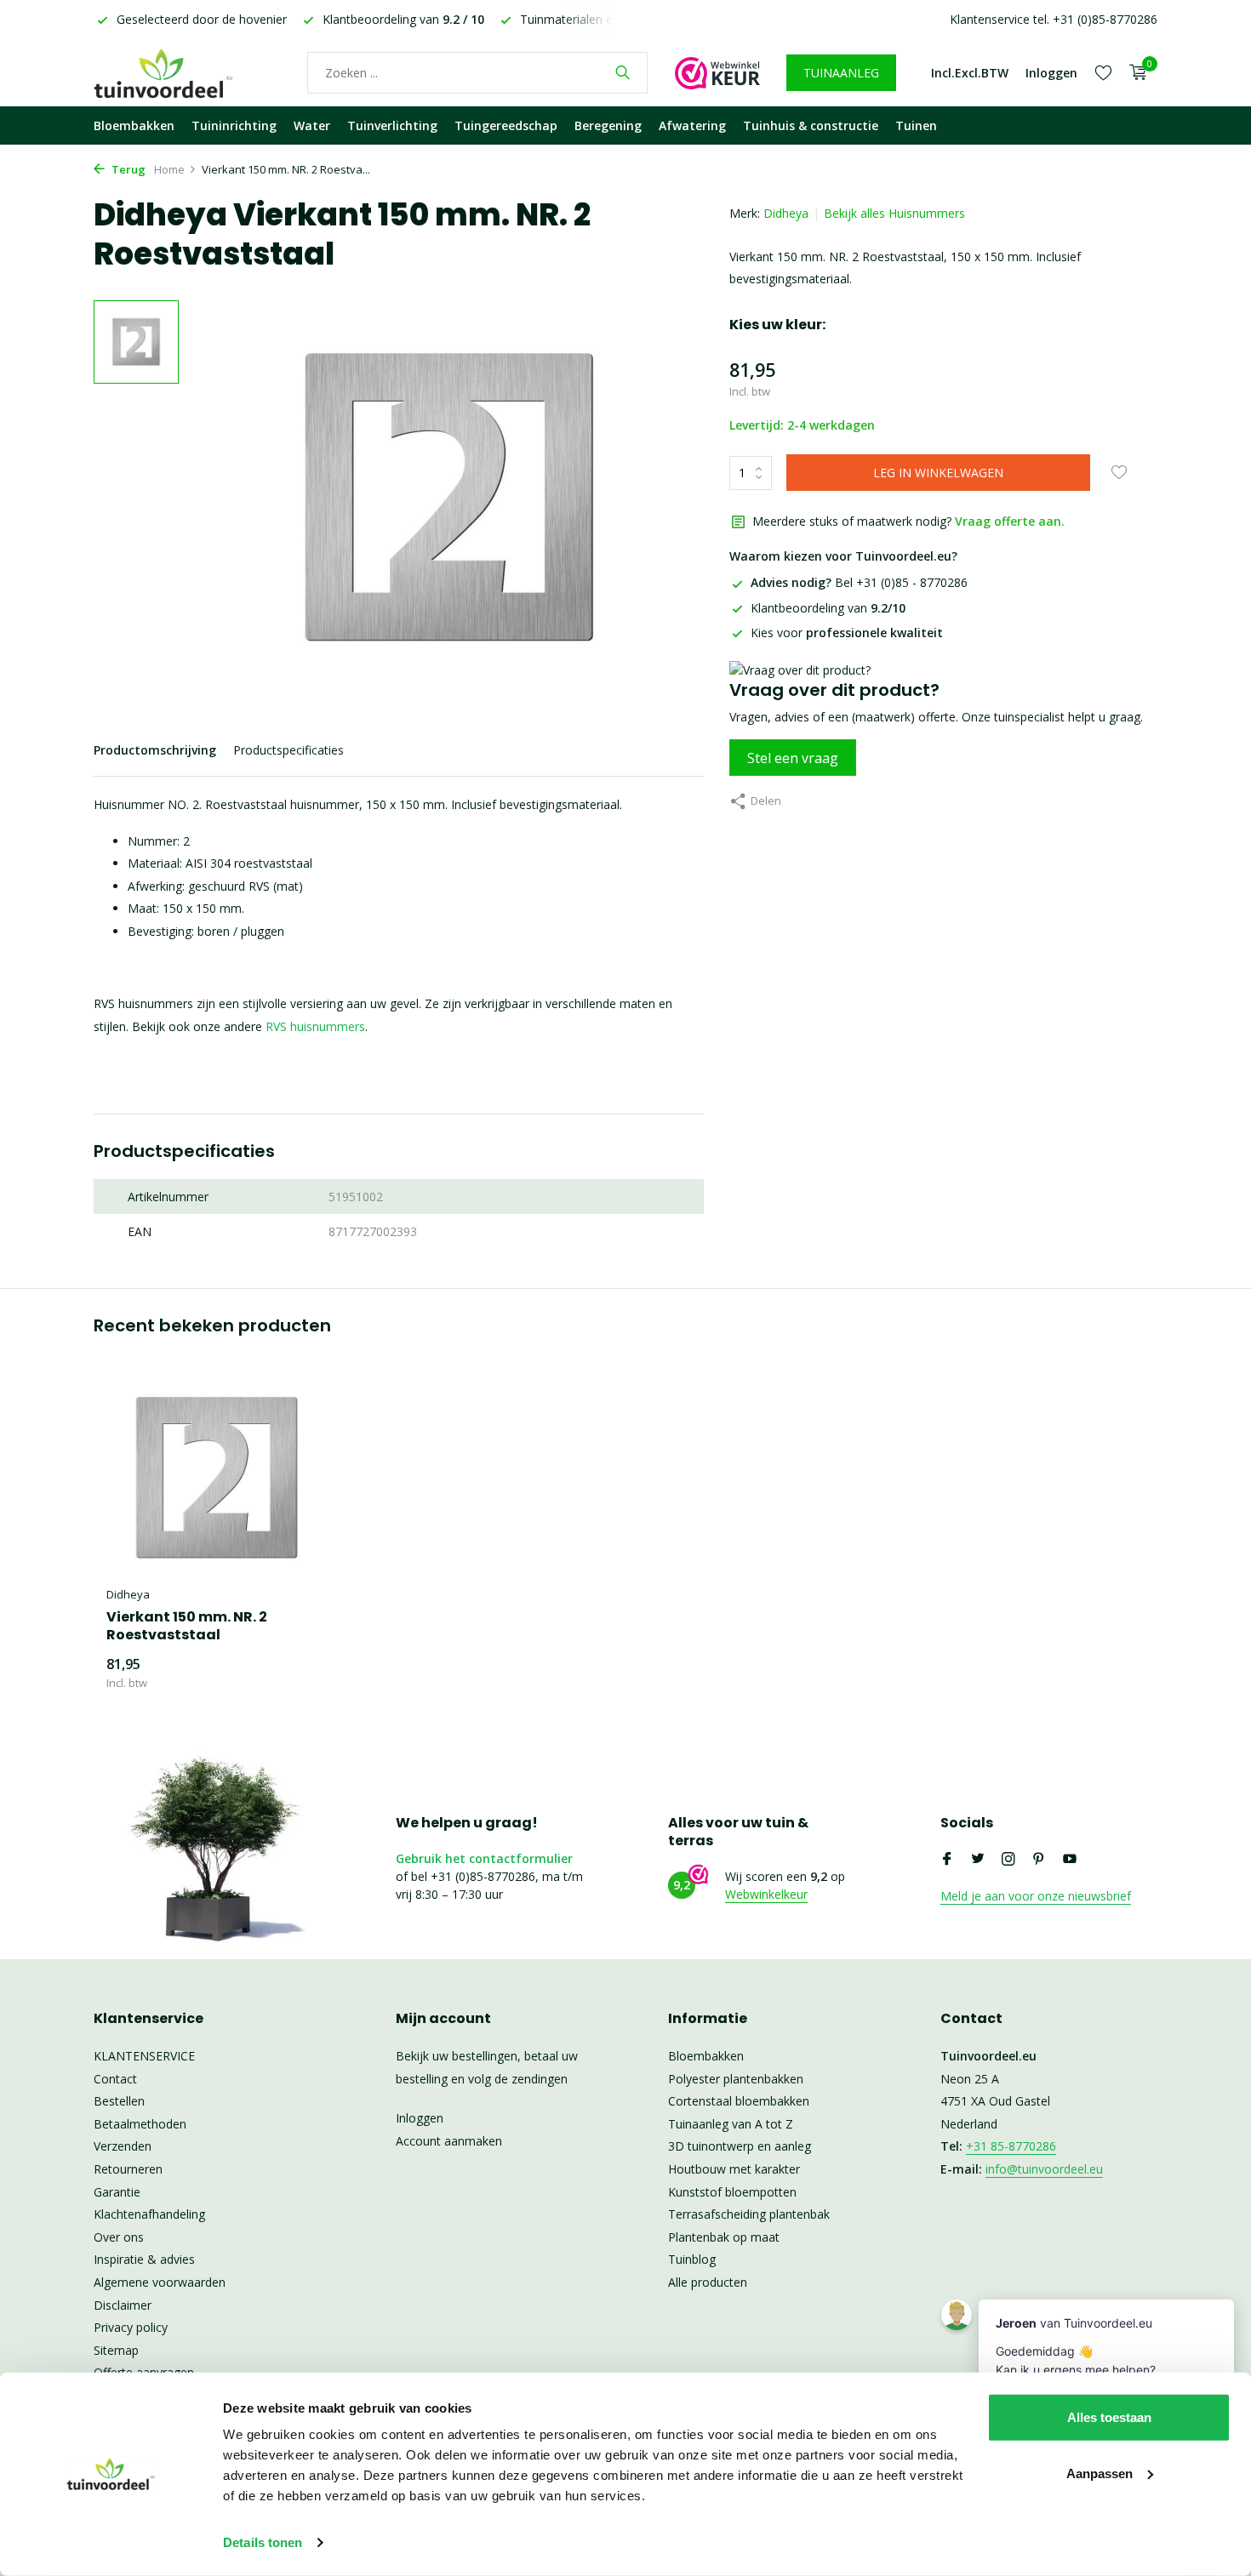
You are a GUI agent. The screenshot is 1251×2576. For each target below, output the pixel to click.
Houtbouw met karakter (734, 2169)
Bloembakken (134, 125)
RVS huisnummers (315, 1026)
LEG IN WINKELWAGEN (938, 473)
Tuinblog (692, 2259)
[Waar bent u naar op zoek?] (623, 72)
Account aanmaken (449, 2141)
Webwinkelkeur (766, 1894)
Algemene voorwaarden (160, 2282)
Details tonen (263, 2542)
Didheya (786, 213)
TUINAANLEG (841, 73)
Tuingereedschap (506, 125)
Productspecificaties (288, 750)
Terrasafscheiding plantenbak (749, 2214)
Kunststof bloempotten (732, 2192)
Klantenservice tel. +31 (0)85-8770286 (1054, 19)
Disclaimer (123, 2305)
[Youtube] (1070, 1860)
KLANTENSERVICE (144, 2056)
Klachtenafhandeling (149, 2214)
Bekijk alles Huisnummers (894, 213)
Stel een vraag (793, 758)
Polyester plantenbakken (736, 2079)
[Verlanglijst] (1103, 72)
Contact (115, 2079)
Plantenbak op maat (724, 2237)
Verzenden (123, 2146)
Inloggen (420, 2118)
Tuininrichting (234, 125)
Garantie (117, 2192)
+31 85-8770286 (1011, 2146)
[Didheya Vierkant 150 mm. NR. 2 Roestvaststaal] (217, 1478)
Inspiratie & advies (144, 2259)
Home (169, 169)
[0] (1134, 73)
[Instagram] (1008, 1860)
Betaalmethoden (140, 2124)
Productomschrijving (155, 750)
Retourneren (128, 2169)
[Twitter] (978, 1860)
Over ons (119, 2237)
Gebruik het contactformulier (484, 1858)
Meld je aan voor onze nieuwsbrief (1036, 1896)
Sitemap (116, 2350)
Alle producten (708, 2282)
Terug (127, 169)
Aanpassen (1100, 2473)
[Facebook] (947, 1860)
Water (312, 125)
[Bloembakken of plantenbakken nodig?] (187, 72)
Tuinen (916, 125)
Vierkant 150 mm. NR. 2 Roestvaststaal (187, 1627)
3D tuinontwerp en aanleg (740, 2146)
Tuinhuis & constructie (811, 125)
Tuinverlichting (392, 125)
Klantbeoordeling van (828, 608)
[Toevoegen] (298, 1673)
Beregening (608, 125)
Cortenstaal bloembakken (739, 2101)
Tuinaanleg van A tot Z (731, 2124)
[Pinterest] (1039, 1860)
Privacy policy (131, 2327)
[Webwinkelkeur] (717, 72)
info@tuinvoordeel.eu (1044, 2169)
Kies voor (847, 633)
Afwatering (692, 125)
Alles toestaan (1109, 2417)
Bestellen (119, 2101)
